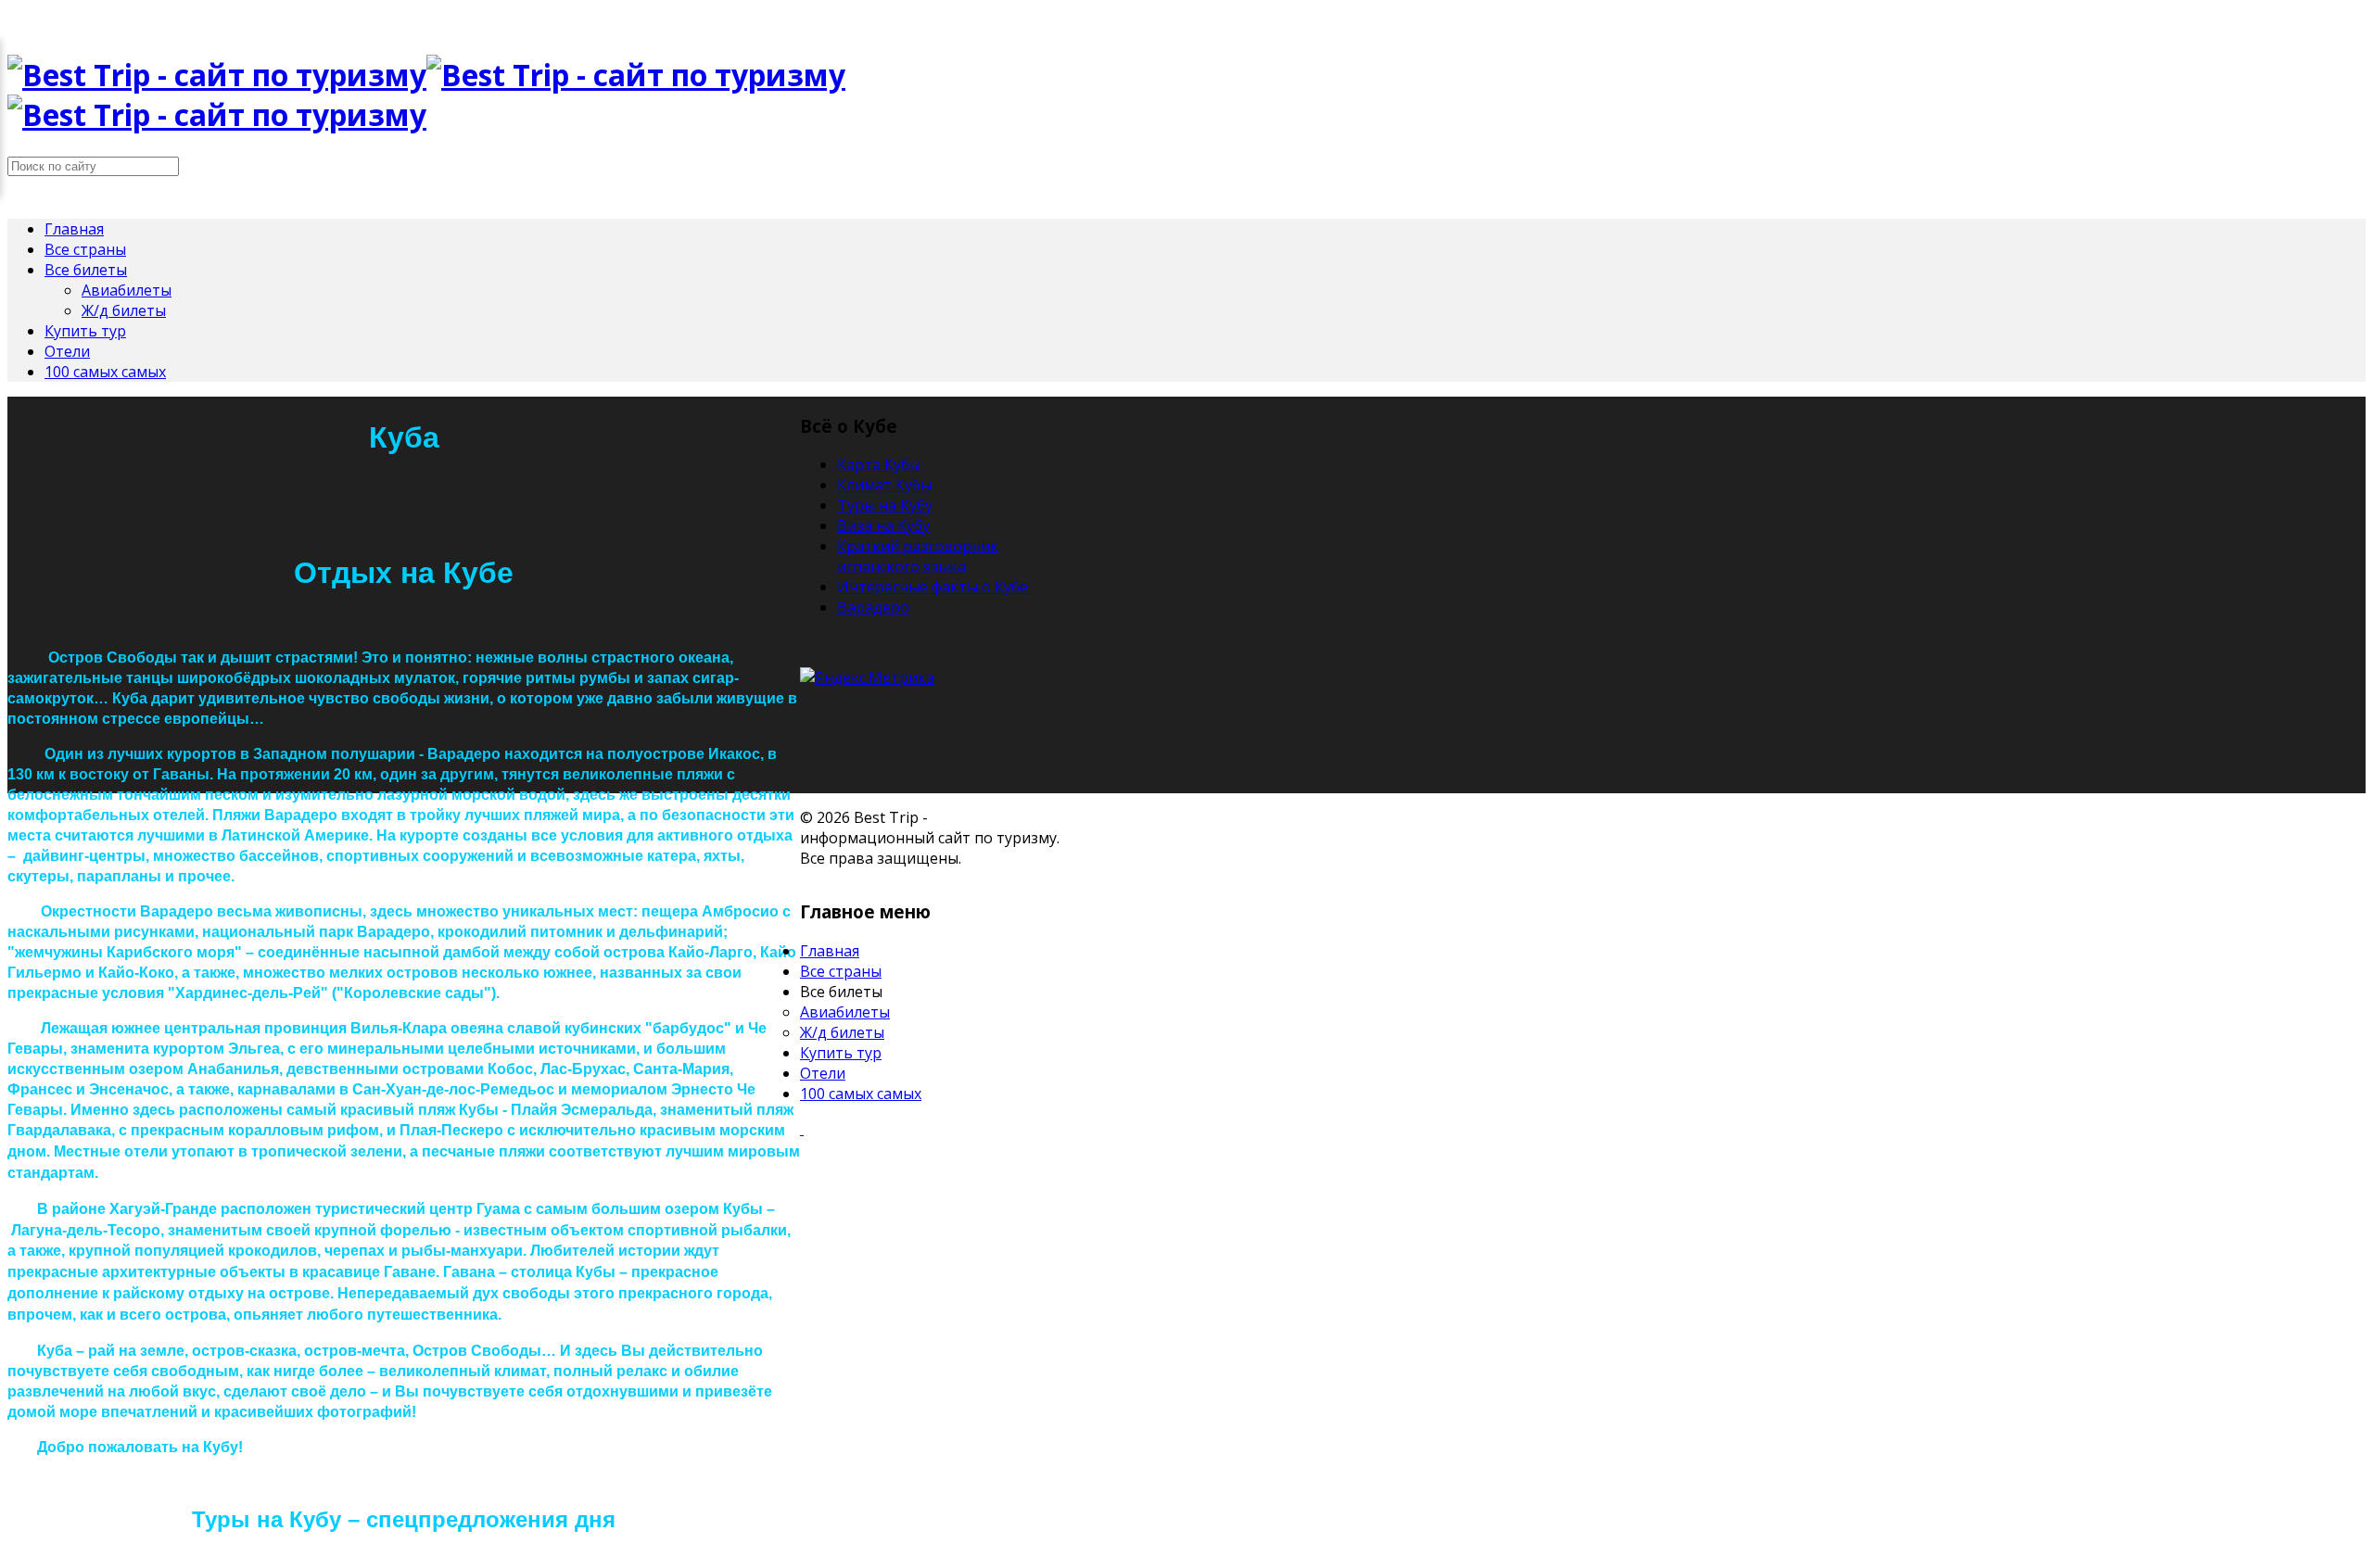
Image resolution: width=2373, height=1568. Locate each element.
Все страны (85, 249)
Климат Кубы (884, 485)
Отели (67, 351)
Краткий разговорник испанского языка (918, 556)
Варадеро (873, 607)
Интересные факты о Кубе (933, 587)
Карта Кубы (879, 464)
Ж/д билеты (124, 310)
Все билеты (86, 270)
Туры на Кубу (885, 505)
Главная (74, 229)
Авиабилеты (127, 290)
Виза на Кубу (883, 525)
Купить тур (85, 331)
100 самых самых (105, 372)
